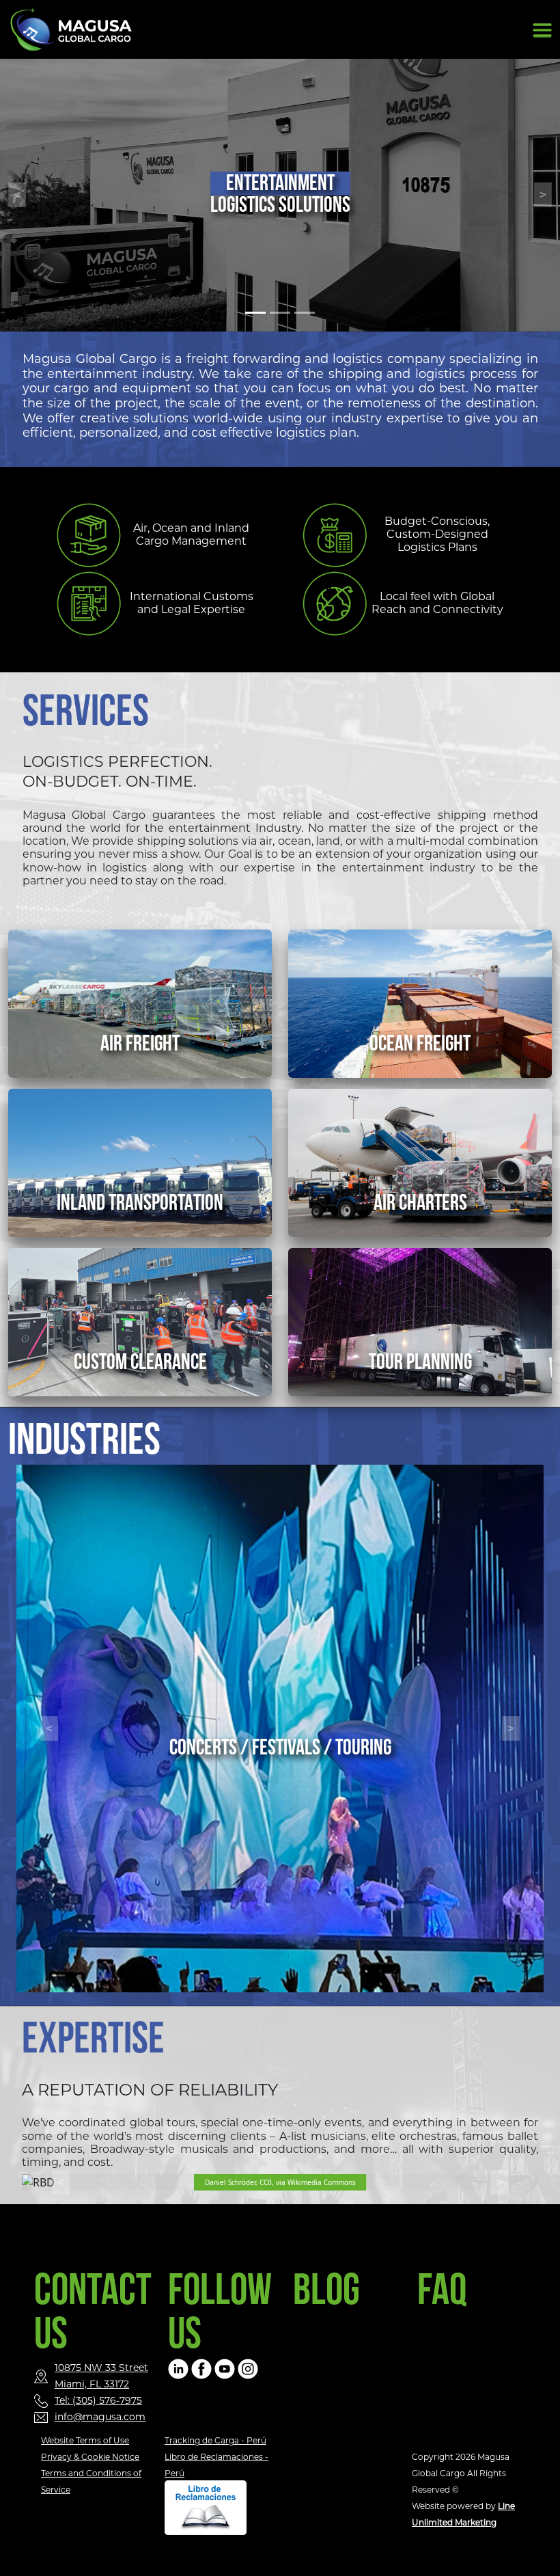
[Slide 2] (280, 313)
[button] (49, 1728)
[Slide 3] (305, 313)
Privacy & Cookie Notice (90, 2457)
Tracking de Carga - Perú (215, 2440)
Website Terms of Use (85, 2440)
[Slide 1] (255, 313)
